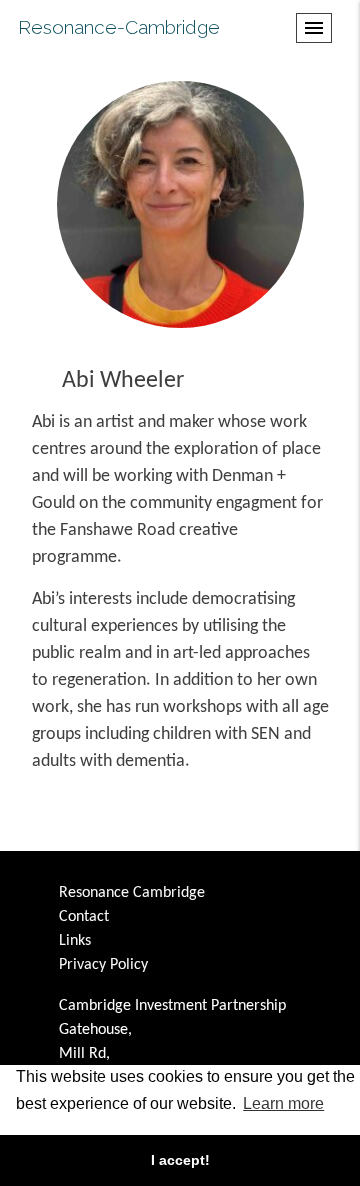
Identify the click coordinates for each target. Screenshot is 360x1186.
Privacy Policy (103, 965)
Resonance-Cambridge (119, 27)
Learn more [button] (283, 1103)
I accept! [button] (180, 1160)
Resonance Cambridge (132, 893)
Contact (84, 917)
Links (75, 941)
